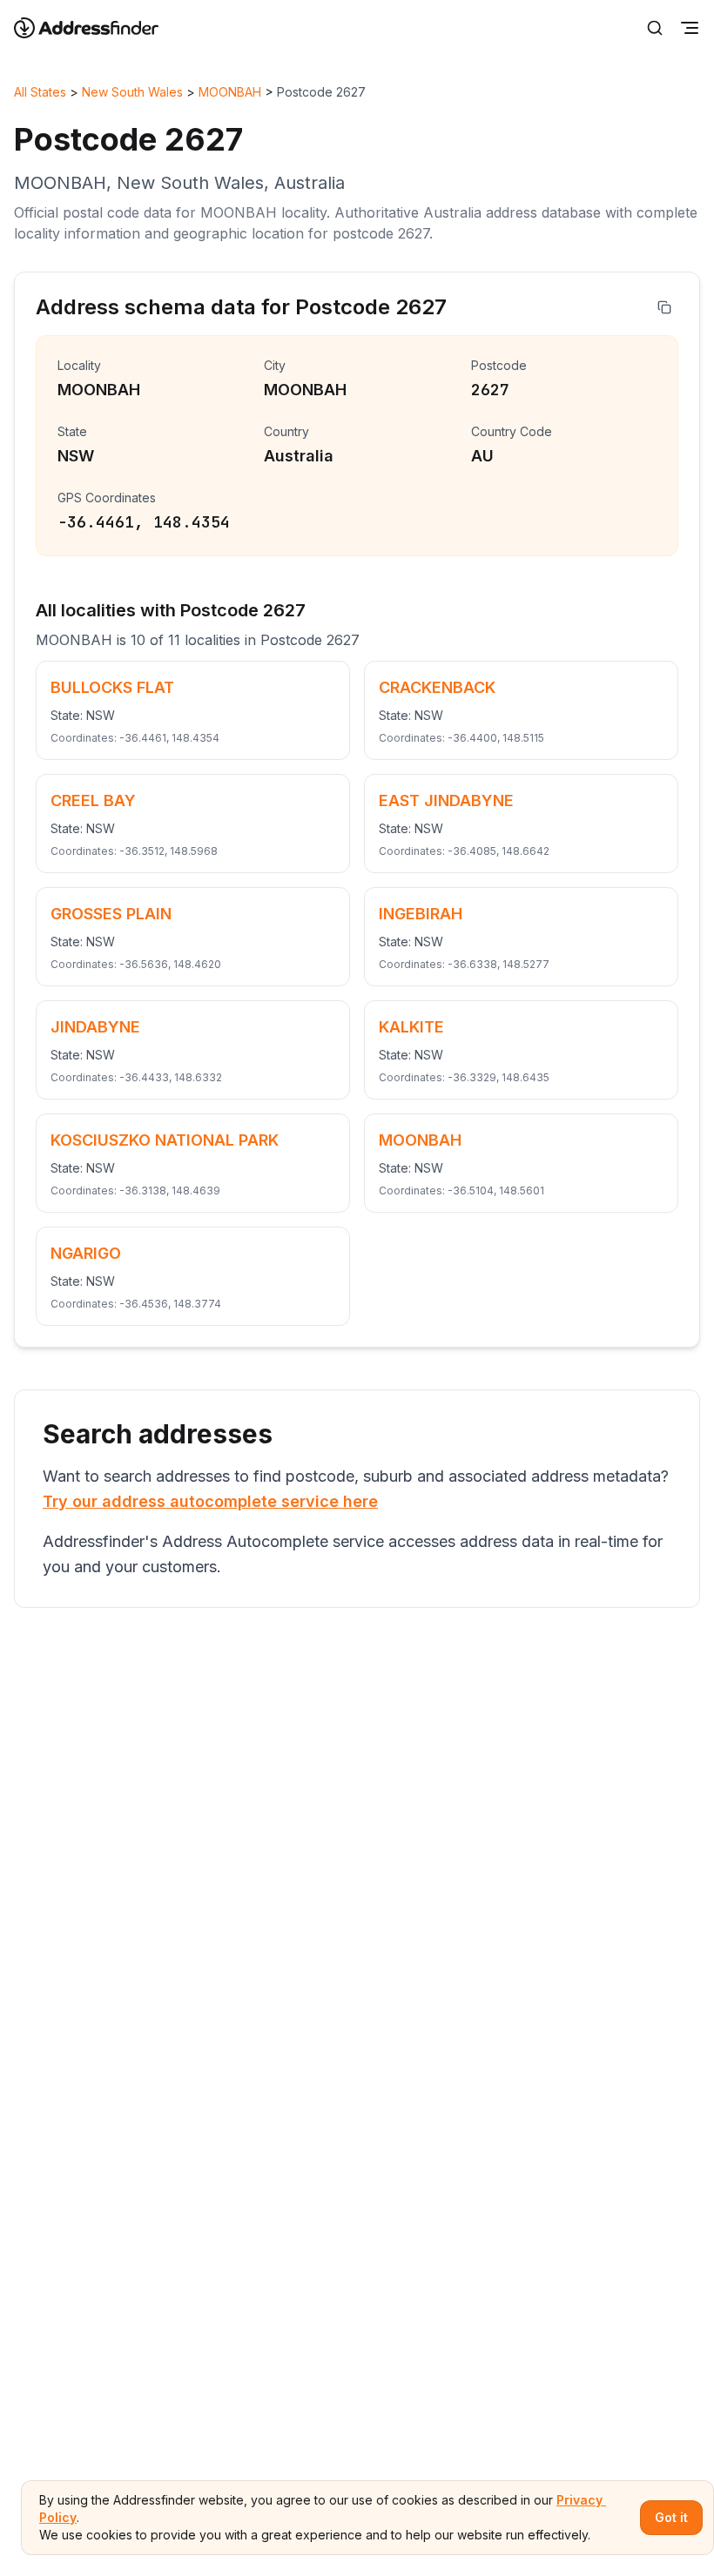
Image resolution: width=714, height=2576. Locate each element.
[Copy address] (664, 307)
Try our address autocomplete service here (210, 1501)
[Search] (655, 28)
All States (40, 92)
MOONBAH (230, 92)
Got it (671, 2517)
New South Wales (132, 92)
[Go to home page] (98, 28)
